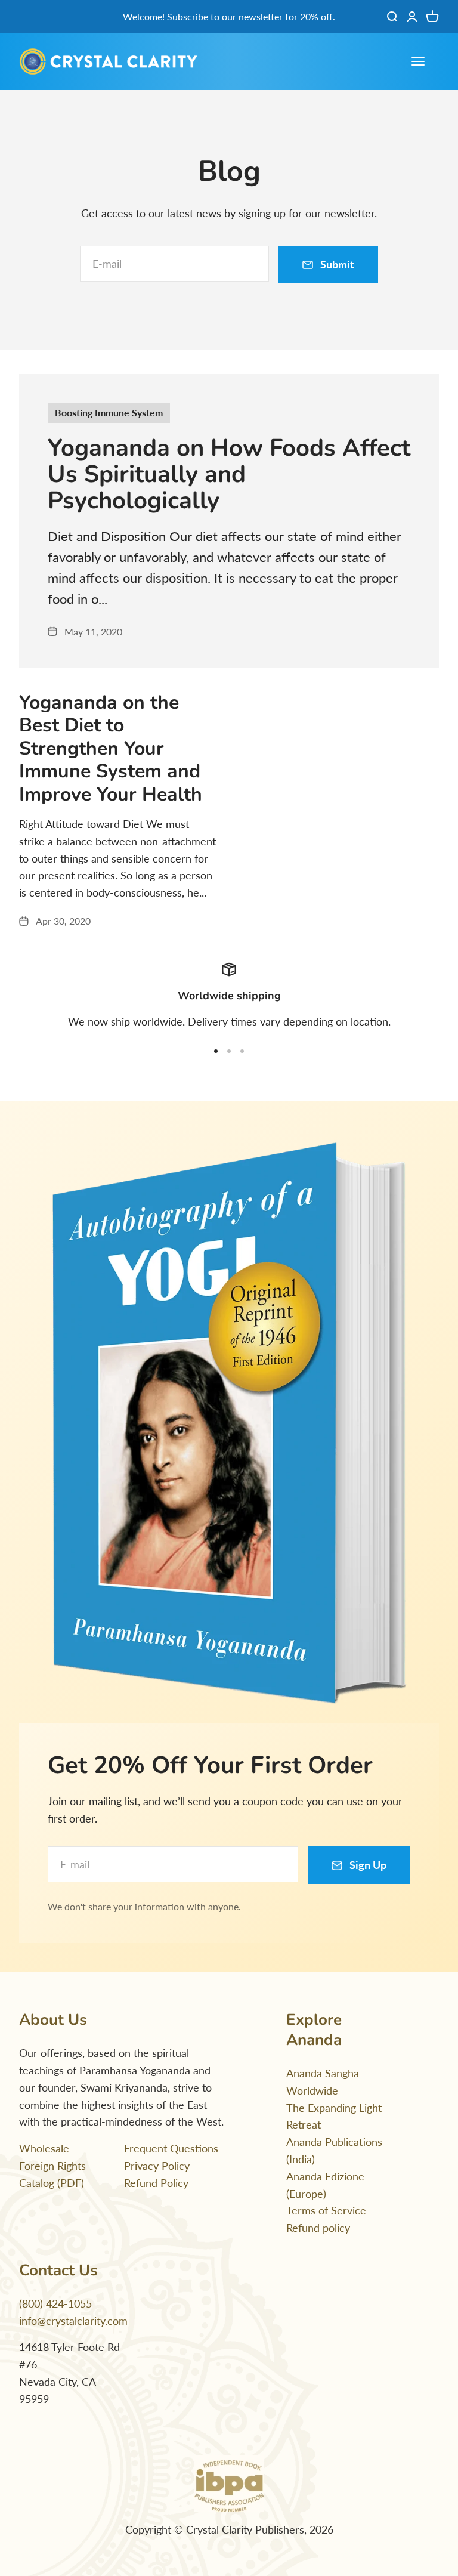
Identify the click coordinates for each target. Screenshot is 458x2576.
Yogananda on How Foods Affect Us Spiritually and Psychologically (229, 474)
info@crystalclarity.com (73, 2321)
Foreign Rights (52, 2166)
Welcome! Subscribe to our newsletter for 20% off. (229, 16)
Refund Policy (156, 2183)
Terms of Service (326, 2210)
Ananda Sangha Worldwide (323, 2082)
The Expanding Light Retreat (334, 2116)
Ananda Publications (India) (334, 2150)
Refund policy (318, 2228)
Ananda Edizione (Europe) (325, 2185)
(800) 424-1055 (55, 2303)
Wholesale (44, 2148)
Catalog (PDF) (52, 2183)
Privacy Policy (157, 2166)
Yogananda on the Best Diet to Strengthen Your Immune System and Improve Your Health (111, 748)
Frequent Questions (171, 2148)
